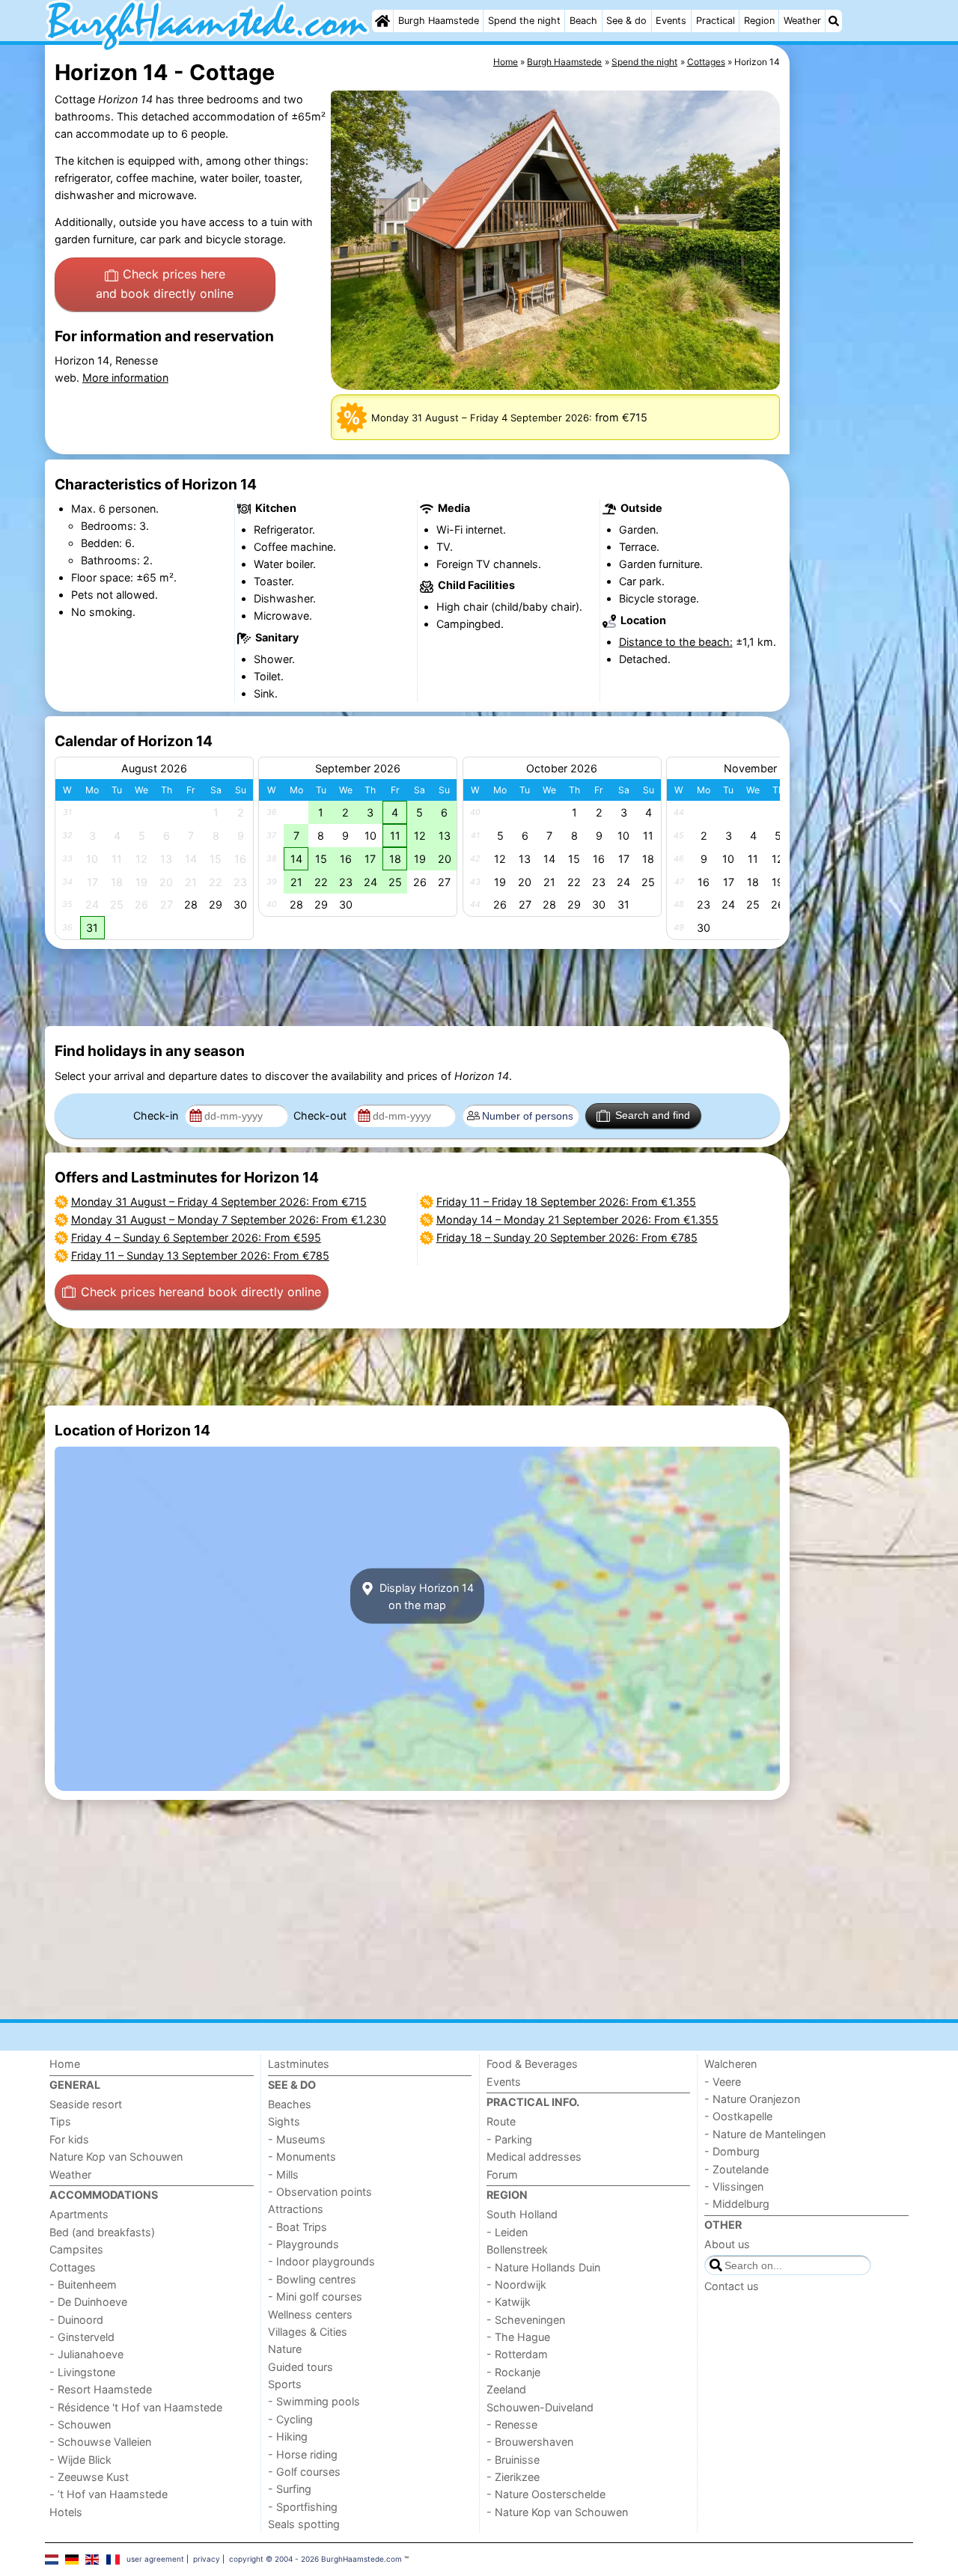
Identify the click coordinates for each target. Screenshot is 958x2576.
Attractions (296, 2209)
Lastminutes (299, 2064)
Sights (284, 2121)
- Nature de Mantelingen (765, 2134)
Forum (502, 2174)
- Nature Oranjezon (752, 2099)
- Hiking (288, 2436)
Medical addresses (534, 2157)
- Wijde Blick (80, 2460)
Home (65, 2064)
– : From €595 (196, 1237)
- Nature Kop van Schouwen (557, 2512)
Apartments (79, 2214)
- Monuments (302, 2157)
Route (501, 2121)
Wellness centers (310, 2314)
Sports (285, 2384)
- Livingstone (82, 2372)
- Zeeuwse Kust (89, 2477)
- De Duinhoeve (88, 2302)
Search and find (653, 1115)
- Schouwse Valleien (100, 2442)
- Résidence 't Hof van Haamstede (136, 2407)
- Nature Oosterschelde (546, 2494)
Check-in (157, 1115)
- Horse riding (303, 2454)
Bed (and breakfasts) (102, 2232)
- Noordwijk (516, 2284)
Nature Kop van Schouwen (116, 2157)
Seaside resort (86, 2104)
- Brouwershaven (530, 2442)
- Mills (283, 2174)
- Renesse (512, 2424)
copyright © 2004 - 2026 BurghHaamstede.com (315, 2559)
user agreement (155, 2559)
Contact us (732, 2286)
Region (759, 21)
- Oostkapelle (738, 2116)
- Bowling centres (312, 2279)
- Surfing (290, 2489)
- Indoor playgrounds (321, 2261)
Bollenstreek (517, 2249)
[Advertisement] (853, 389)
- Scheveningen (526, 2320)
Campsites (76, 2249)
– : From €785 (200, 1255)
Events (671, 21)
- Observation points (320, 2192)
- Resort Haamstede (101, 2389)
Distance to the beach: (676, 642)
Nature (285, 2349)
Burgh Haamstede (439, 21)
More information (125, 378)
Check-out (321, 1115)
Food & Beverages (532, 2064)
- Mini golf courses (315, 2296)
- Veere (723, 2082)
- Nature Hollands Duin (543, 2267)
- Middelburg (737, 2204)
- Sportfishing (303, 2507)
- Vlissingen (734, 2186)
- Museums (297, 2139)
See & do (626, 21)
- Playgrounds (303, 2244)
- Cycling (290, 2419)
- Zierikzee (513, 2477)
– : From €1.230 (229, 1220)
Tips (60, 2121)
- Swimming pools (314, 2401)
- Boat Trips (298, 2227)
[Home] (382, 21)
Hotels (66, 2512)
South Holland (522, 2214)
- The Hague (518, 2337)
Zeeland (506, 2389)
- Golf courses (304, 2472)
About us (727, 2244)
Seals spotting (304, 2524)
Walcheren (730, 2064)
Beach (583, 21)
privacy (207, 2559)
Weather (802, 21)
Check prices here (165, 284)
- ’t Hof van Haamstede (109, 2494)
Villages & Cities (308, 2332)
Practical (716, 21)
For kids (69, 2139)
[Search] (834, 21)
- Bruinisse (513, 2460)
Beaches (290, 2104)
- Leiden (507, 2232)
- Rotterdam (517, 2354)
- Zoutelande (736, 2169)
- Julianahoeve (86, 2354)
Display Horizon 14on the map (425, 1596)
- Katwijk (509, 2302)
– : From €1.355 (566, 1202)
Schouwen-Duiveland (540, 2407)
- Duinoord (76, 2320)
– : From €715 (219, 1202)
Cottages (73, 2267)
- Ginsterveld (82, 2337)
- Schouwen (80, 2424)
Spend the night (524, 21)
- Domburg (732, 2151)
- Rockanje (513, 2372)
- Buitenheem (83, 2284)
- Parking (509, 2139)
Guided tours (300, 2367)
